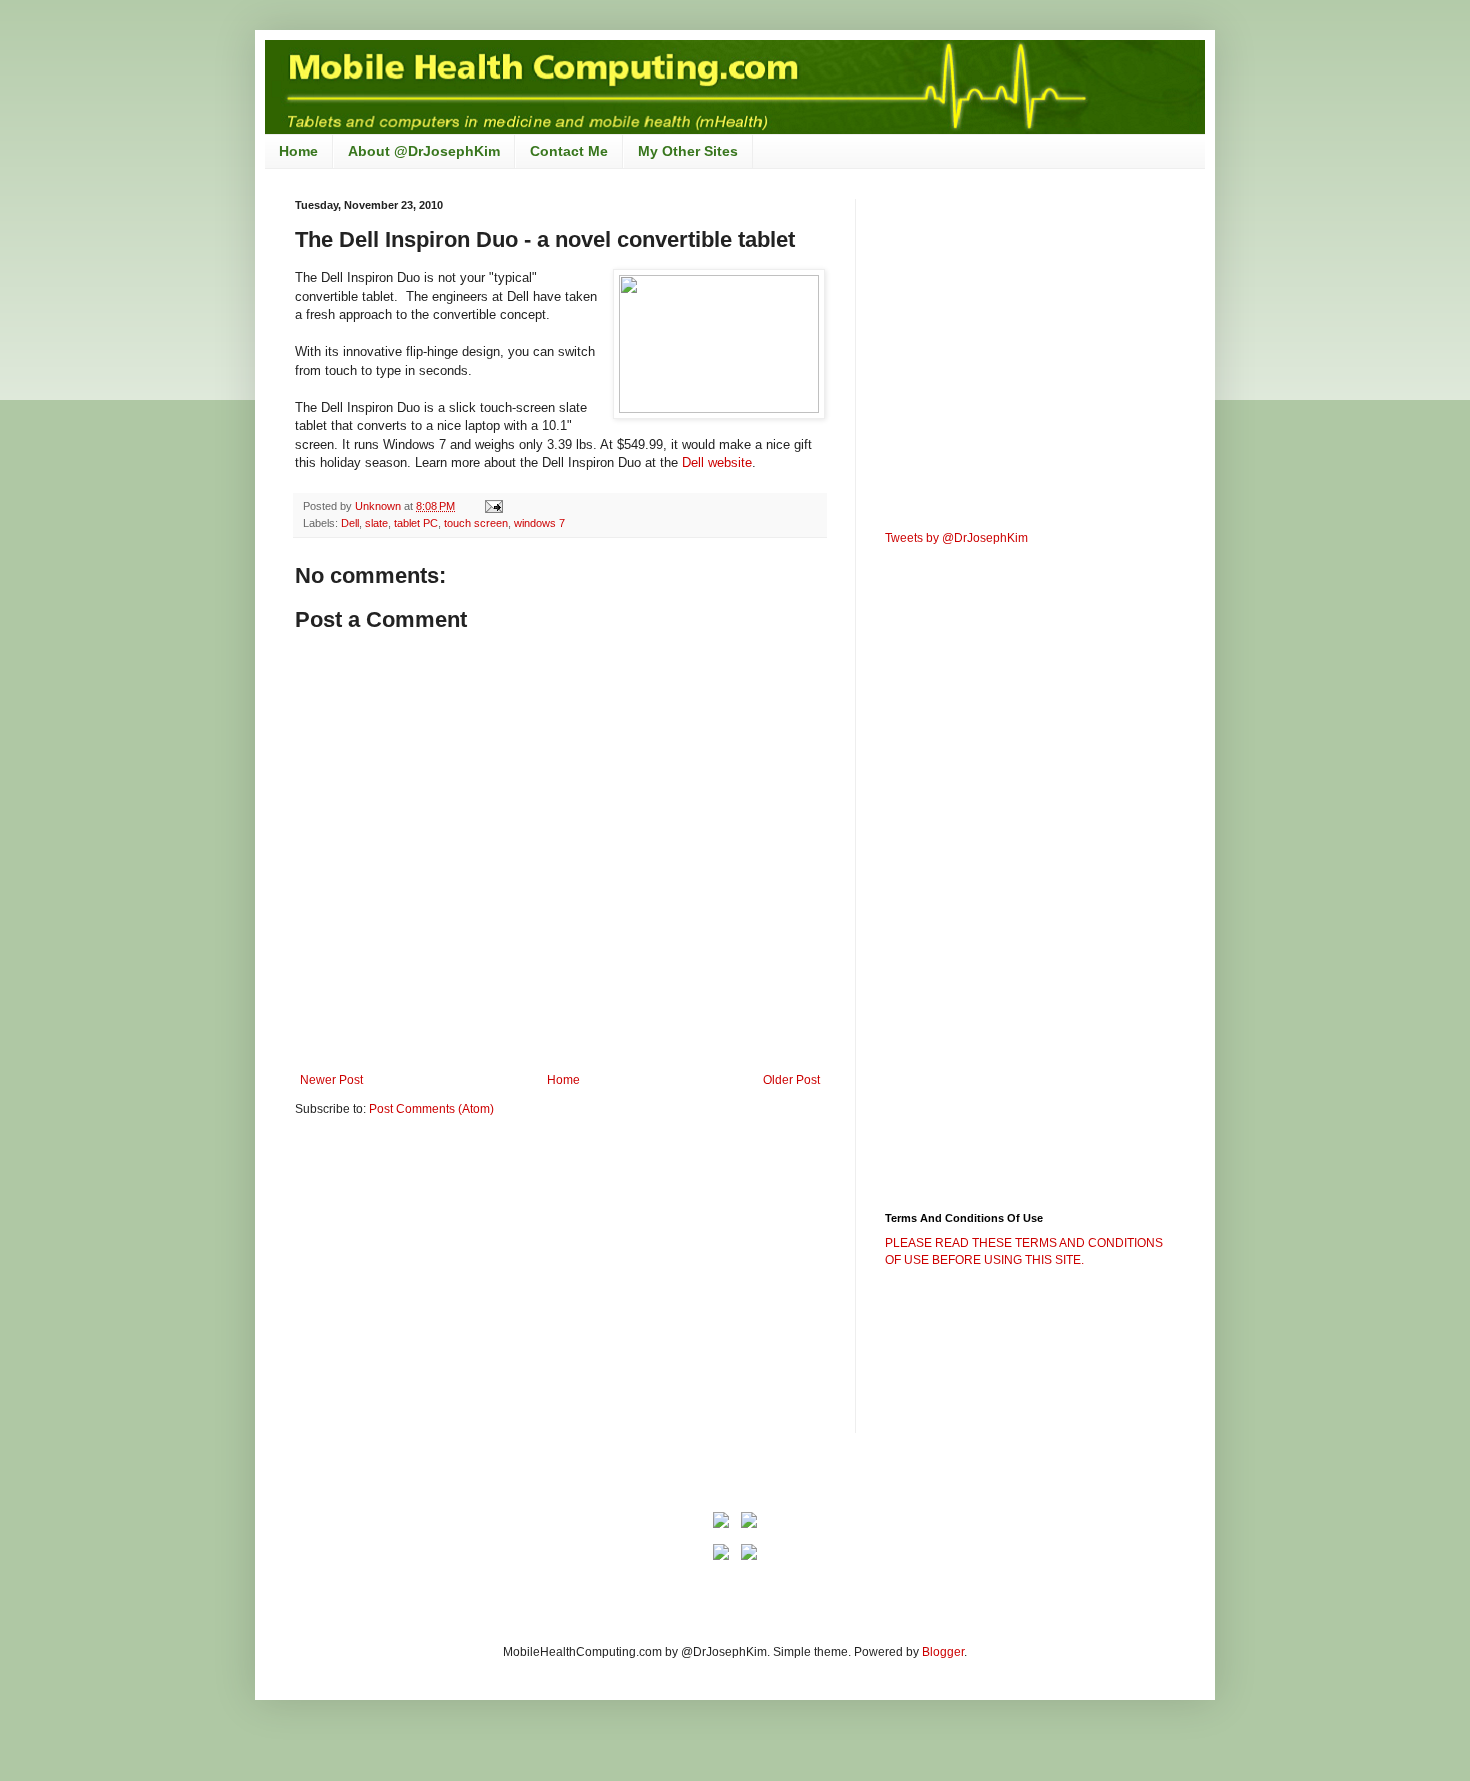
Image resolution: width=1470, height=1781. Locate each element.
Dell (350, 523)
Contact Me (569, 151)
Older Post (791, 1080)
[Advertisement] (463, 1288)
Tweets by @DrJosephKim (956, 538)
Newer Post (331, 1080)
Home (298, 151)
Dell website (717, 462)
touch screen (476, 523)
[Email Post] (493, 506)
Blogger (943, 1652)
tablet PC (416, 523)
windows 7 (539, 523)
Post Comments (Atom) (431, 1109)
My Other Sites (688, 151)
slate (376, 523)
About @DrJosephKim (424, 151)
